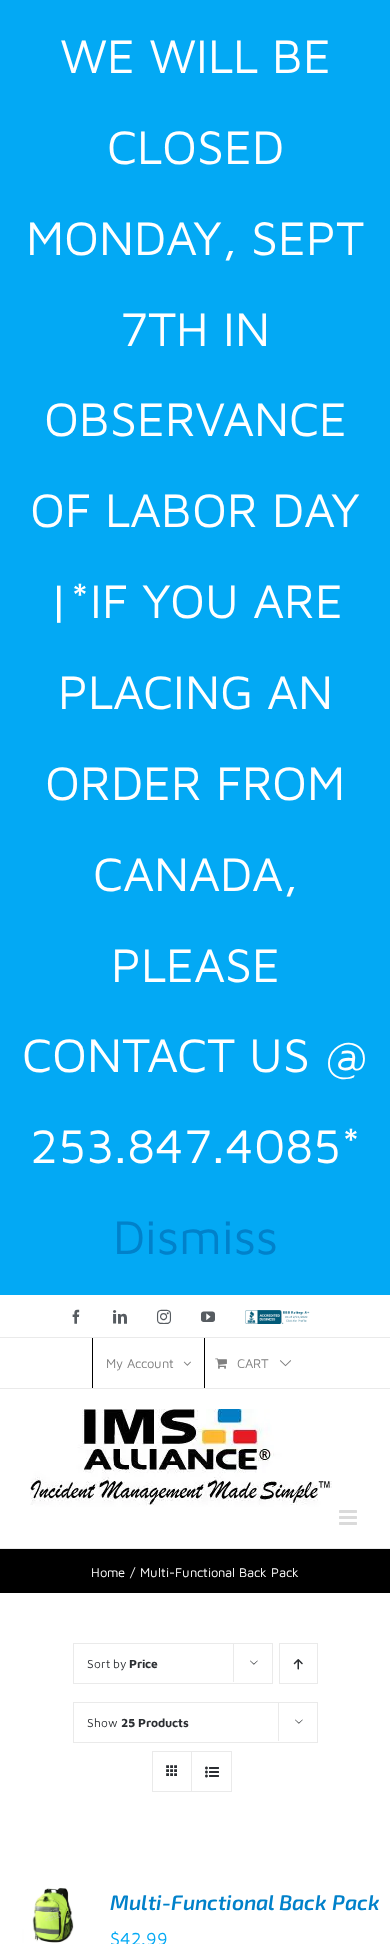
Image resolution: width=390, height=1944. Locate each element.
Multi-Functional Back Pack (245, 1901)
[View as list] (211, 1771)
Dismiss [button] (195, 1235)
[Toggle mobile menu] (349, 1517)
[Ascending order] (298, 1663)
